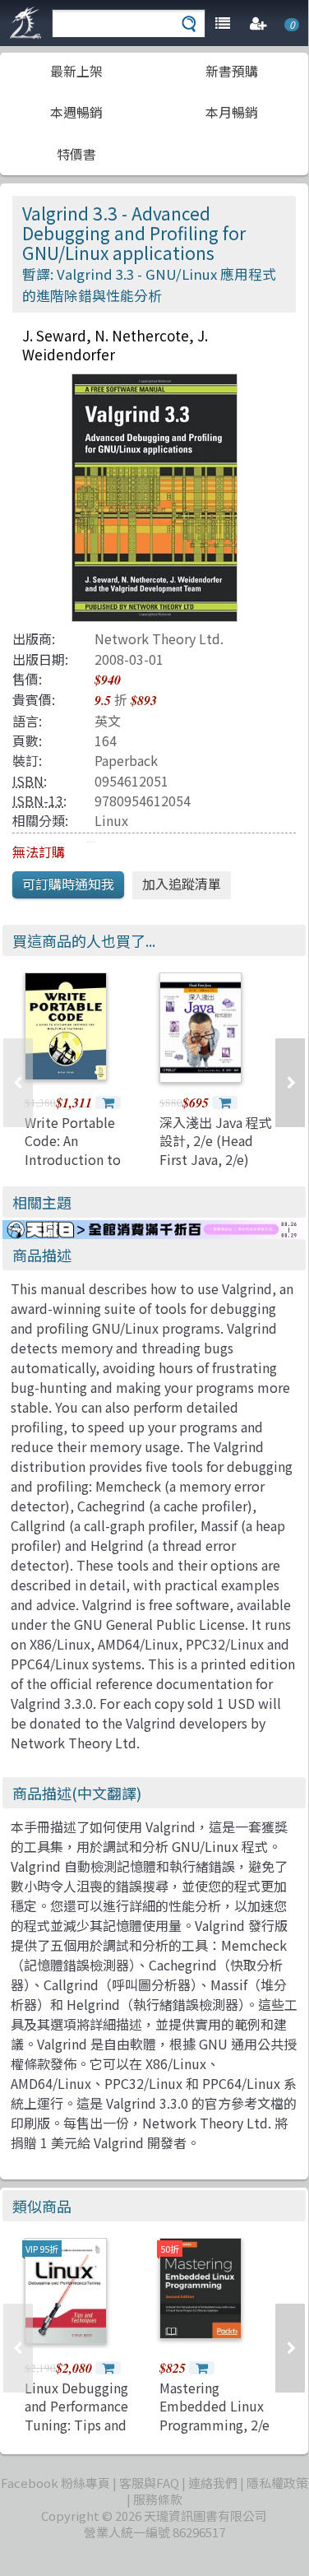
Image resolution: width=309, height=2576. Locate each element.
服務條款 (158, 2499)
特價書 (76, 154)
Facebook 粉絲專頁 (55, 2483)
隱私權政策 (277, 2483)
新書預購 (232, 71)
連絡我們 (213, 2483)
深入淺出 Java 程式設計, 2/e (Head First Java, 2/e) (216, 1141)
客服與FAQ (149, 2483)
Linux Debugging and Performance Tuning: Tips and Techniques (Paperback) (76, 2425)
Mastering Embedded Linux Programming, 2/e (214, 2406)
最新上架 (76, 71)
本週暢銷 (76, 112)
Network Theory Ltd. (159, 638)
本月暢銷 (232, 112)
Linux (111, 820)
